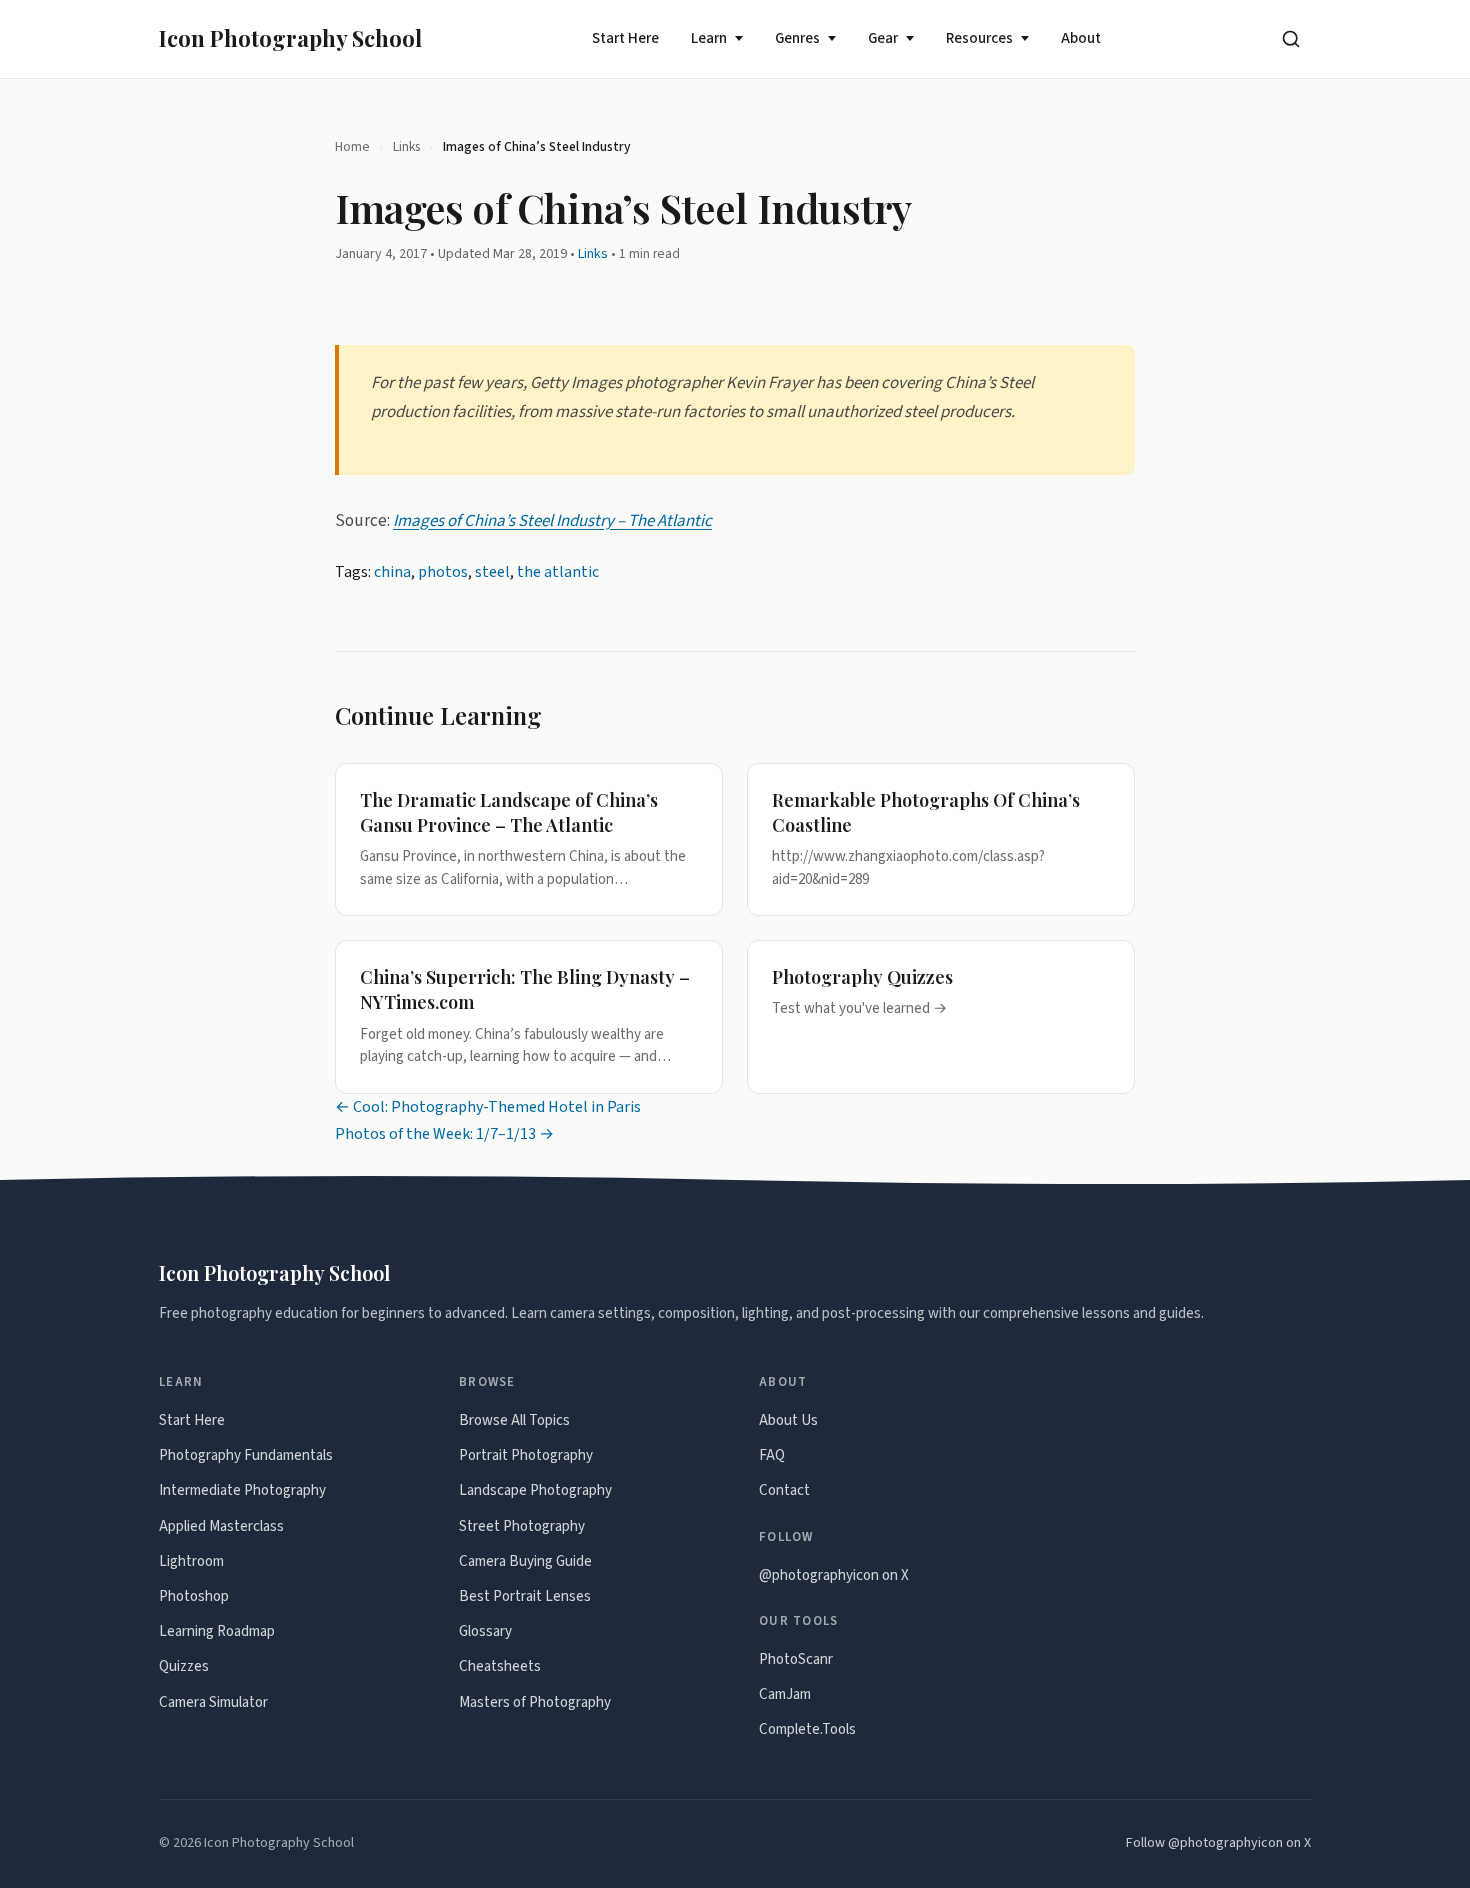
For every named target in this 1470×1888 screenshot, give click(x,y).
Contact (784, 1490)
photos (443, 572)
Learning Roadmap (217, 1631)
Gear (883, 38)
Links (406, 146)
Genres (797, 38)
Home (352, 146)
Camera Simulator (213, 1702)
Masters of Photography (535, 1702)
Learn (709, 38)
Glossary (485, 1631)
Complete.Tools (807, 1729)
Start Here (625, 38)
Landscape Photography (535, 1490)
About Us (788, 1420)
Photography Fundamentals (246, 1455)
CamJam (785, 1694)
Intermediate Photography (242, 1490)
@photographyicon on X (834, 1575)
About (1081, 38)
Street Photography (522, 1526)
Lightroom (191, 1561)
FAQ (772, 1455)
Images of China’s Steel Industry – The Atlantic (552, 521)
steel (492, 572)
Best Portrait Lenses (525, 1596)
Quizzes (184, 1666)
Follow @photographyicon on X (1218, 1843)
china (392, 572)
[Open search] (1291, 39)
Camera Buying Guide (525, 1561)
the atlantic (558, 572)
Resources (979, 38)
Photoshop (194, 1596)
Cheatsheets (500, 1666)
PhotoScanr (796, 1659)
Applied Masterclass (221, 1526)
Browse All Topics (514, 1420)
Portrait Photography (526, 1455)
